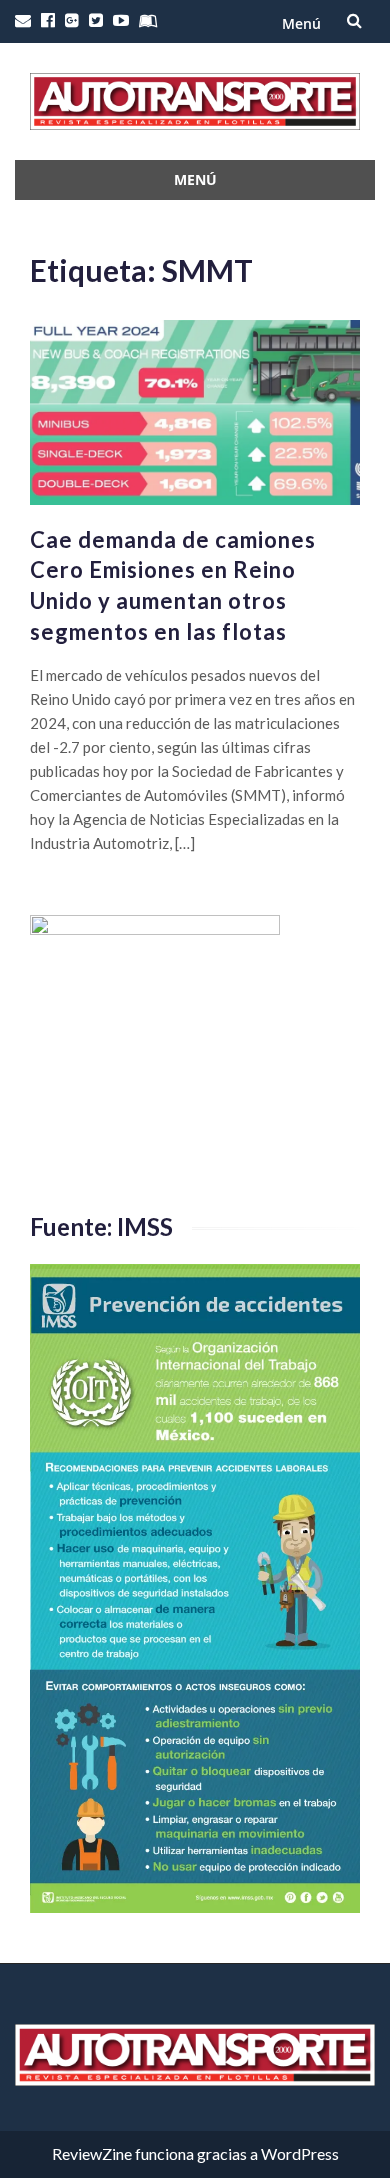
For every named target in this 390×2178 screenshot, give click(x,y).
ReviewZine (92, 2153)
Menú (301, 23)
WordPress (300, 2153)
